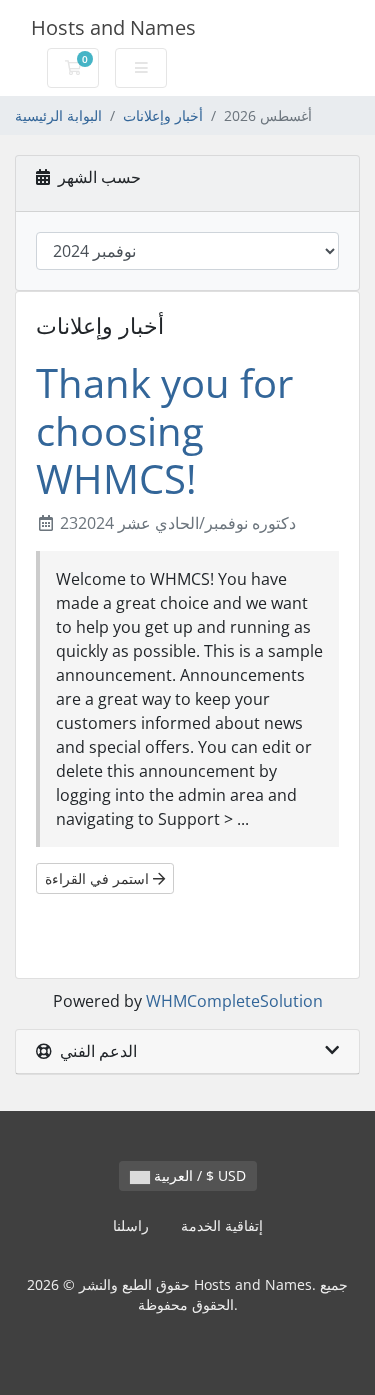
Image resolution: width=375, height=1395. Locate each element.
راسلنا (131, 1225)
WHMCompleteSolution (234, 1001)
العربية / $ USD (198, 1175)
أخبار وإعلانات (163, 115)
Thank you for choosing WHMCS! (164, 430)
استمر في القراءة (99, 878)
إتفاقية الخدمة (222, 1225)
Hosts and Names (113, 27)
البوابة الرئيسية (58, 115)
